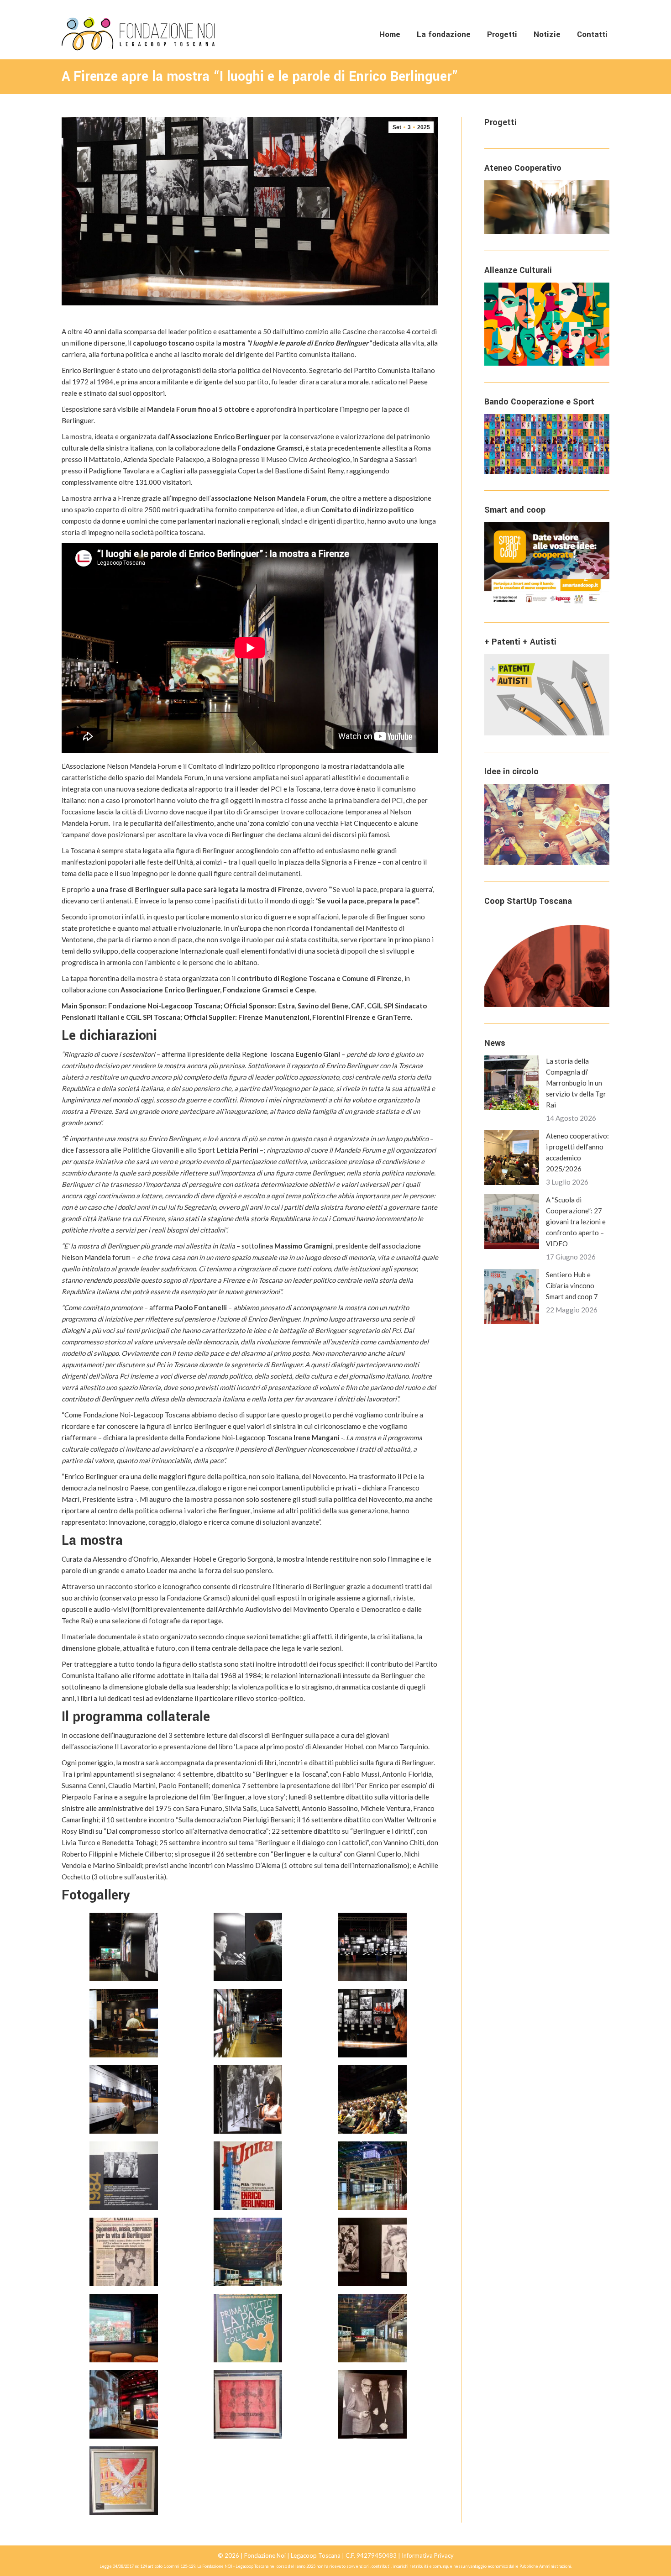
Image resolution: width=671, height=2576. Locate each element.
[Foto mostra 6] (124, 2328)
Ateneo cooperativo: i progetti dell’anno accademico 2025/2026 (577, 1152)
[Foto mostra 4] (248, 2252)
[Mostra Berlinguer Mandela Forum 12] (124, 2099)
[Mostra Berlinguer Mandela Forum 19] (248, 2099)
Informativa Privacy (428, 2555)
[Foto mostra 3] (124, 2252)
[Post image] (512, 1083)
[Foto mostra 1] (248, 2176)
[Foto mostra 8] (372, 2328)
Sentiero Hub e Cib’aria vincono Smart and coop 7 (572, 1285)
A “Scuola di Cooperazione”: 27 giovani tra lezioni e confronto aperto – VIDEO (576, 1222)
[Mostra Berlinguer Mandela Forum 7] (372, 2099)
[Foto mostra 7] (248, 2328)
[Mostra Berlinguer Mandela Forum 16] (124, 2176)
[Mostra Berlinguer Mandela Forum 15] (124, 2023)
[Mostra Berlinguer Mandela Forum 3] (124, 1947)
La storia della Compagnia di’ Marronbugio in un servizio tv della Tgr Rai (576, 1083)
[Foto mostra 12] (124, 2481)
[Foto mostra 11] (372, 2404)
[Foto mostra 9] (124, 2404)
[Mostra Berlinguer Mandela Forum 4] (372, 1947)
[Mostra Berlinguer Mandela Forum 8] (248, 2023)
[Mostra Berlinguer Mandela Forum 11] (248, 1947)
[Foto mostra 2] (372, 2176)
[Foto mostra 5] (372, 2252)
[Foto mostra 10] (248, 2404)
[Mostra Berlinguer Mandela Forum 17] (372, 2023)
